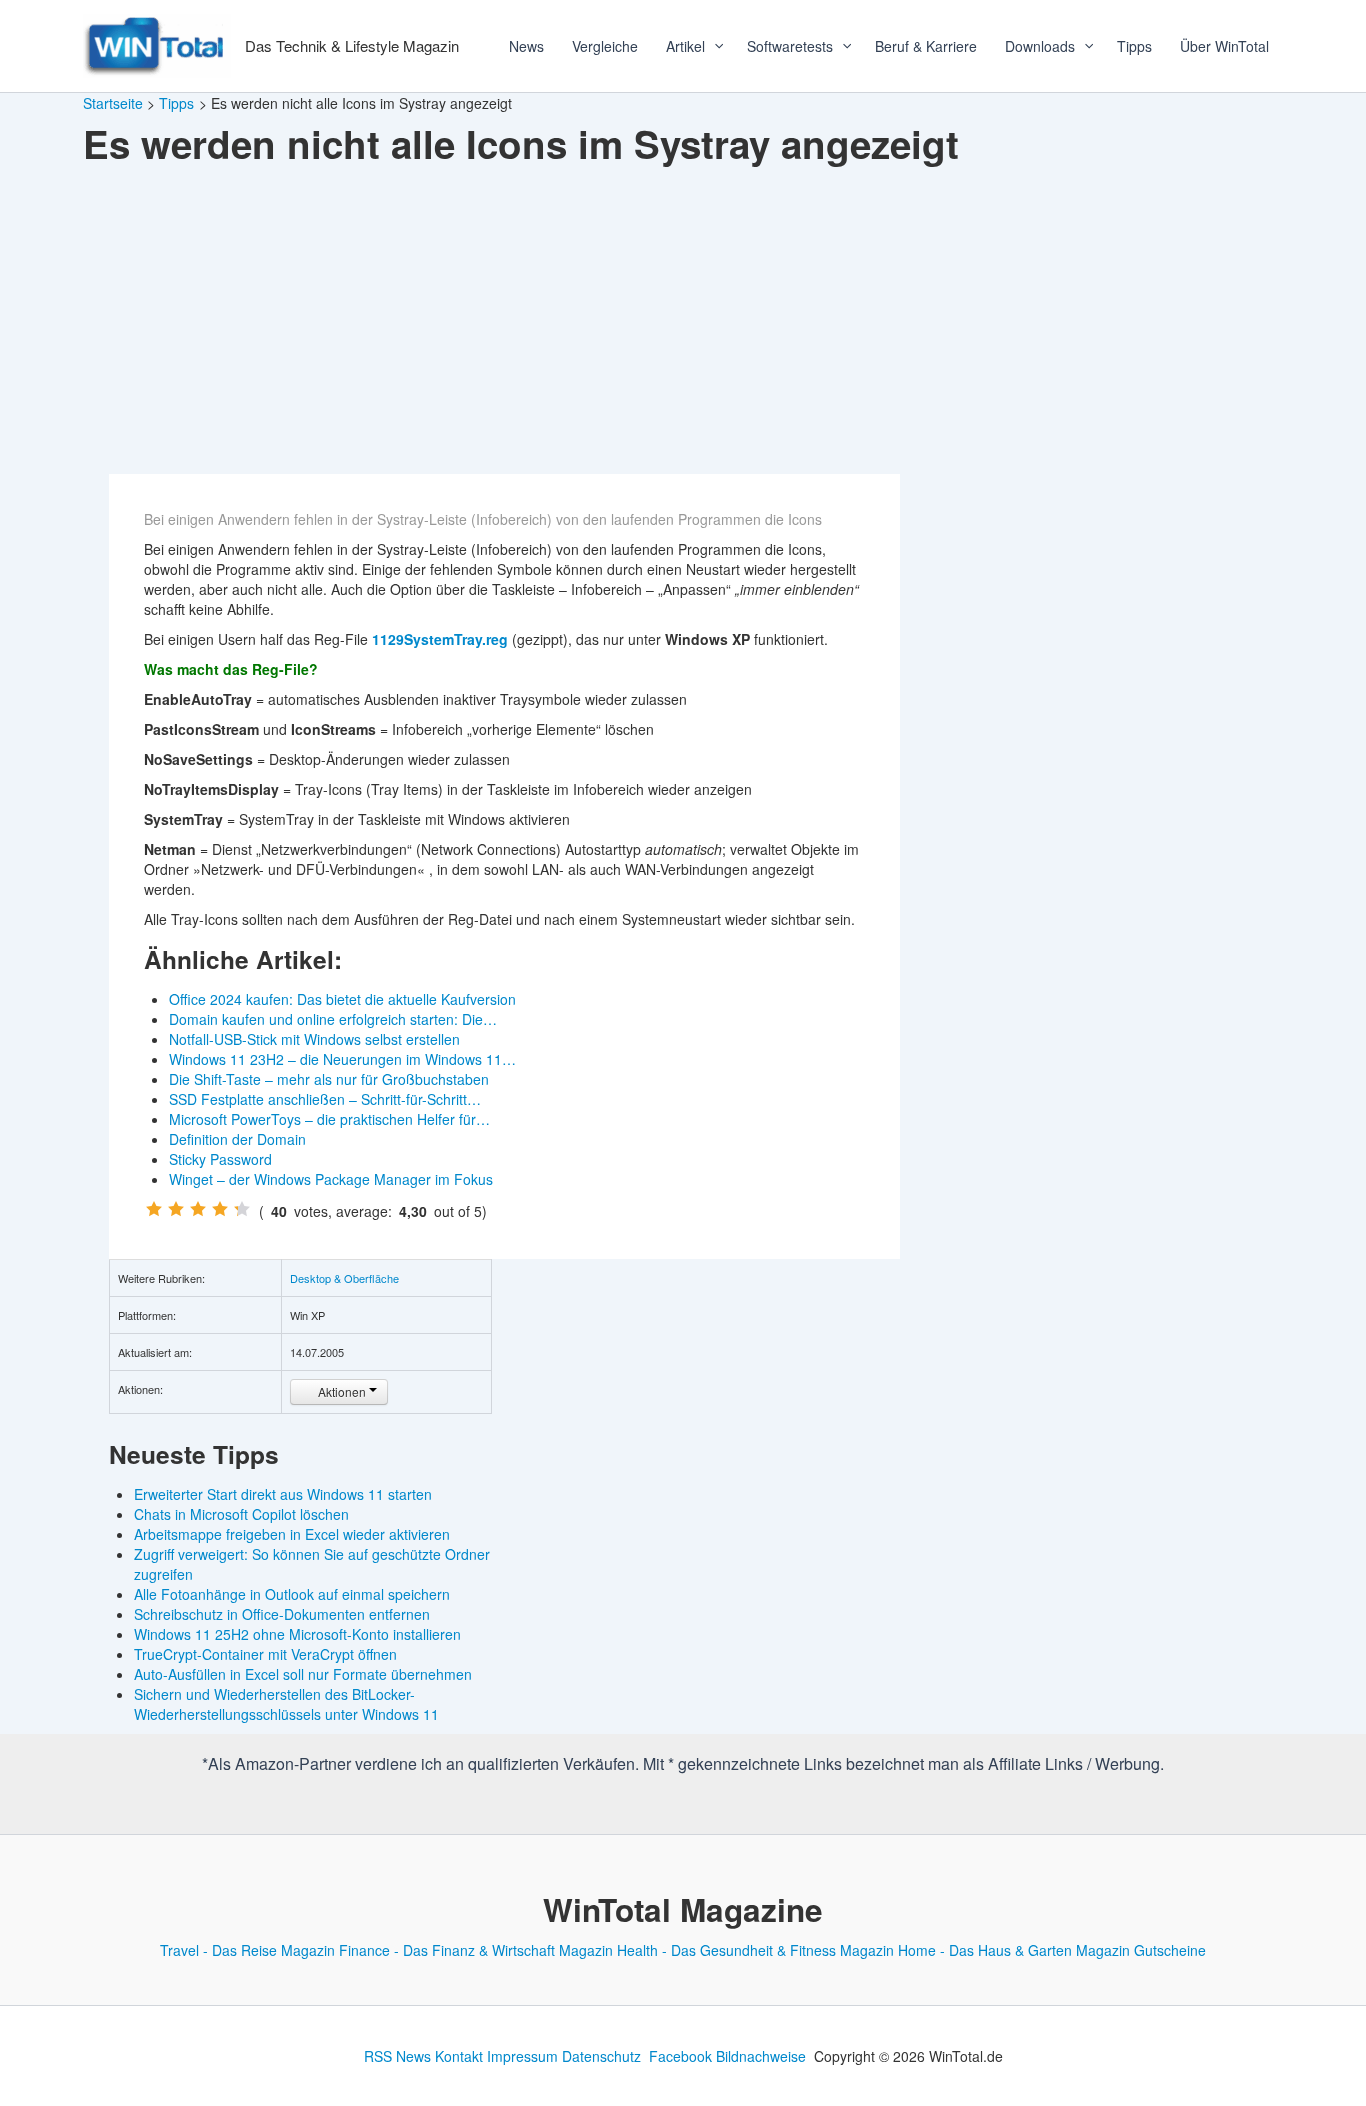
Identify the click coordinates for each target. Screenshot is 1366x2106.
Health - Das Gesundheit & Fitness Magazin (755, 1950)
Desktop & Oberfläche (344, 1278)
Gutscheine (1170, 1950)
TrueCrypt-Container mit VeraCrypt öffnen (265, 1654)
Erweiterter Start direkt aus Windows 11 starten (283, 1494)
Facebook (680, 2056)
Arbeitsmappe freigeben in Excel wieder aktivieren (292, 1534)
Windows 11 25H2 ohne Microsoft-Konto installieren (297, 1634)
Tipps (1134, 46)
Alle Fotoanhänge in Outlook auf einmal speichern (292, 1594)
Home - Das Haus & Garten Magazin (1014, 1950)
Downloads (1040, 46)
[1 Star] (154, 1209)
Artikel (685, 46)
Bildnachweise (761, 2056)
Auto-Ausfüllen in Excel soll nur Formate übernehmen (303, 1674)
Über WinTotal (1224, 46)
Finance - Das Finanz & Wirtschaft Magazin (476, 1950)
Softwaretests (790, 46)
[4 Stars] (220, 1209)
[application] (712, 46)
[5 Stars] (242, 1209)
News (526, 46)
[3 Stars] (198, 1209)
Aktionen (342, 1391)
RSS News (397, 2056)
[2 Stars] (176, 1209)
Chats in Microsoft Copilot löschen (241, 1514)
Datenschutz (601, 2056)
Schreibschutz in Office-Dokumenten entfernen (282, 1614)
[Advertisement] (683, 324)
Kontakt (459, 2056)
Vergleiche (605, 46)
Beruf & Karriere (926, 46)
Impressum (522, 2056)
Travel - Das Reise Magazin (247, 1950)
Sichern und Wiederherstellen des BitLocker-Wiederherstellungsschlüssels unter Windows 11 (286, 1704)
